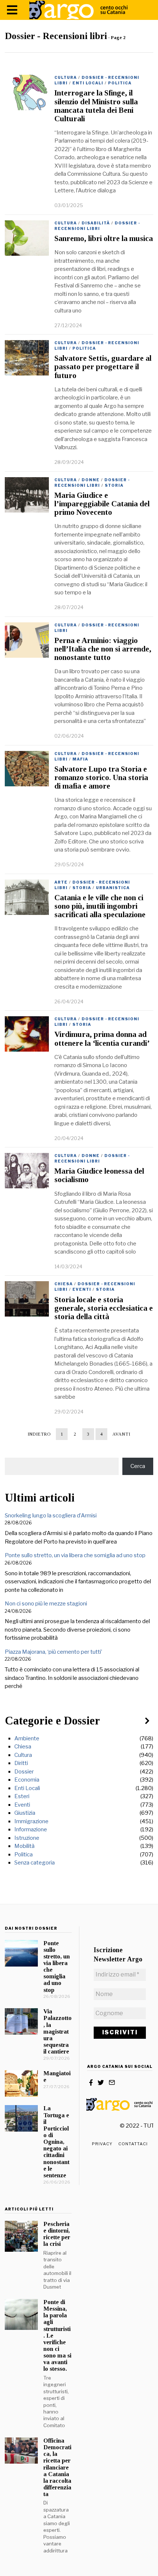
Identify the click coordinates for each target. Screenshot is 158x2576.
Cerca (138, 1466)
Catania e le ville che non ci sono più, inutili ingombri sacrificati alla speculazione (100, 906)
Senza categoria (35, 1863)
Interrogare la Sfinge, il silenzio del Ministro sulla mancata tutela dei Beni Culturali (96, 106)
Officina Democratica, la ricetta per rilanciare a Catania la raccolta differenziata (57, 2467)
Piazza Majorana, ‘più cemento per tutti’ (53, 1652)
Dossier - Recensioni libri (97, 226)
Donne (91, 480)
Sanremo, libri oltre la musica (104, 238)
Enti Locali (88, 83)
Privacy (102, 2144)
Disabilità (96, 223)
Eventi (82, 1289)
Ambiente (27, 1738)
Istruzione (27, 1838)
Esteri (22, 1796)
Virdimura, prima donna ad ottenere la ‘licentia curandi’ (102, 1039)
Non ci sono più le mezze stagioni (46, 1604)
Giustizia (25, 1813)
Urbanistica (113, 888)
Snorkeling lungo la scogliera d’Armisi (51, 1516)
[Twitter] (101, 2083)
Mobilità (24, 1846)
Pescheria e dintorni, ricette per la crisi (57, 2234)
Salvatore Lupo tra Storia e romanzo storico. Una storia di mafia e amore (101, 777)
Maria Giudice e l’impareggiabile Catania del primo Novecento (102, 504)
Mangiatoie (57, 2077)
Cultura (66, 77)
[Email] (112, 2083)
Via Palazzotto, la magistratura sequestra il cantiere (58, 2031)
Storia (114, 485)
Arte (61, 882)
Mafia (80, 759)
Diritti (21, 1763)
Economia (27, 1780)
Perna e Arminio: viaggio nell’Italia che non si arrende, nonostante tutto (103, 649)
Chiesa (64, 1284)
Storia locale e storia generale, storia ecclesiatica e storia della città (104, 1308)
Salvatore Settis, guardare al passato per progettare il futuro (103, 367)
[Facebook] (91, 2083)
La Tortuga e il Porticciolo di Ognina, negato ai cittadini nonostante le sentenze (56, 2142)
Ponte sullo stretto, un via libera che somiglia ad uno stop (75, 1555)
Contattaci (133, 2144)
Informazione (31, 1829)
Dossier (24, 1772)
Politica (120, 83)
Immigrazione (31, 1821)
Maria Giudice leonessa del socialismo (99, 1175)
